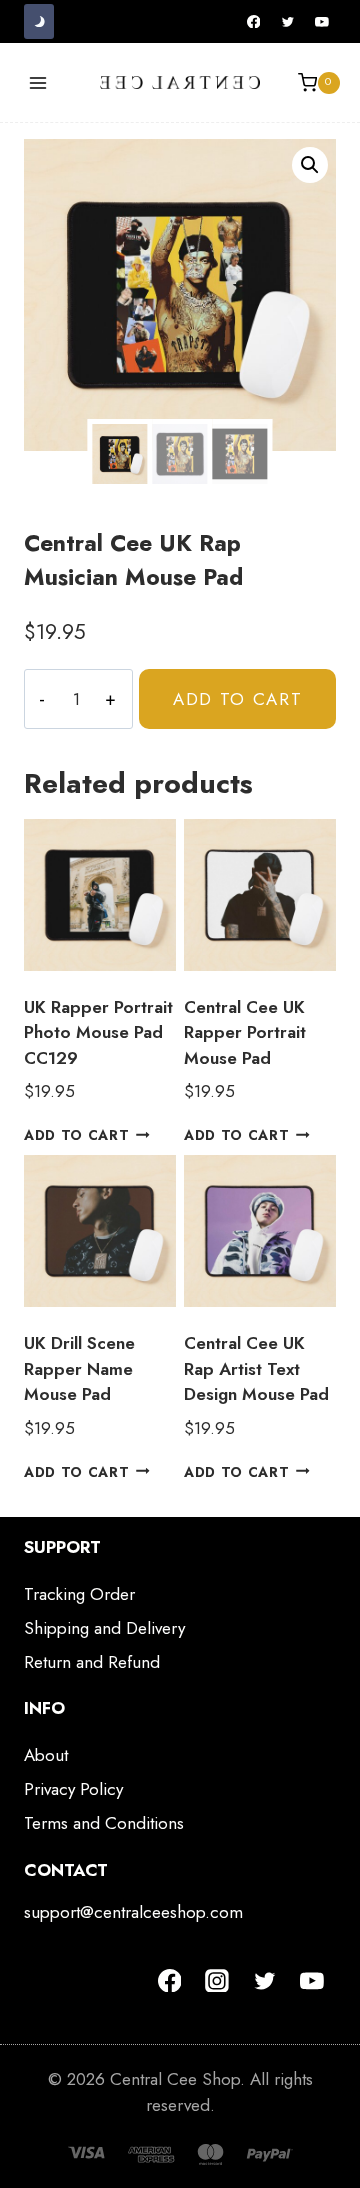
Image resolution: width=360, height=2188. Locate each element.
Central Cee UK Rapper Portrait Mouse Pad (245, 1032)
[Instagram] (217, 1981)
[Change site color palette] (39, 21)
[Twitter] (288, 22)
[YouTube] (322, 22)
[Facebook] (254, 22)
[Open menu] (38, 82)
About (46, 1755)
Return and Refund (92, 1662)
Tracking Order (79, 1594)
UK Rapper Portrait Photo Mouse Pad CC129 (98, 1032)
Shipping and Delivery (104, 1628)
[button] (310, 165)
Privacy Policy (73, 1789)
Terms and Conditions (104, 1823)
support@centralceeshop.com (133, 1912)
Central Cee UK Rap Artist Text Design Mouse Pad (256, 1368)
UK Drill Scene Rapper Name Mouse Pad (79, 1368)
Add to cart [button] (76, 1135)
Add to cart (238, 699)
